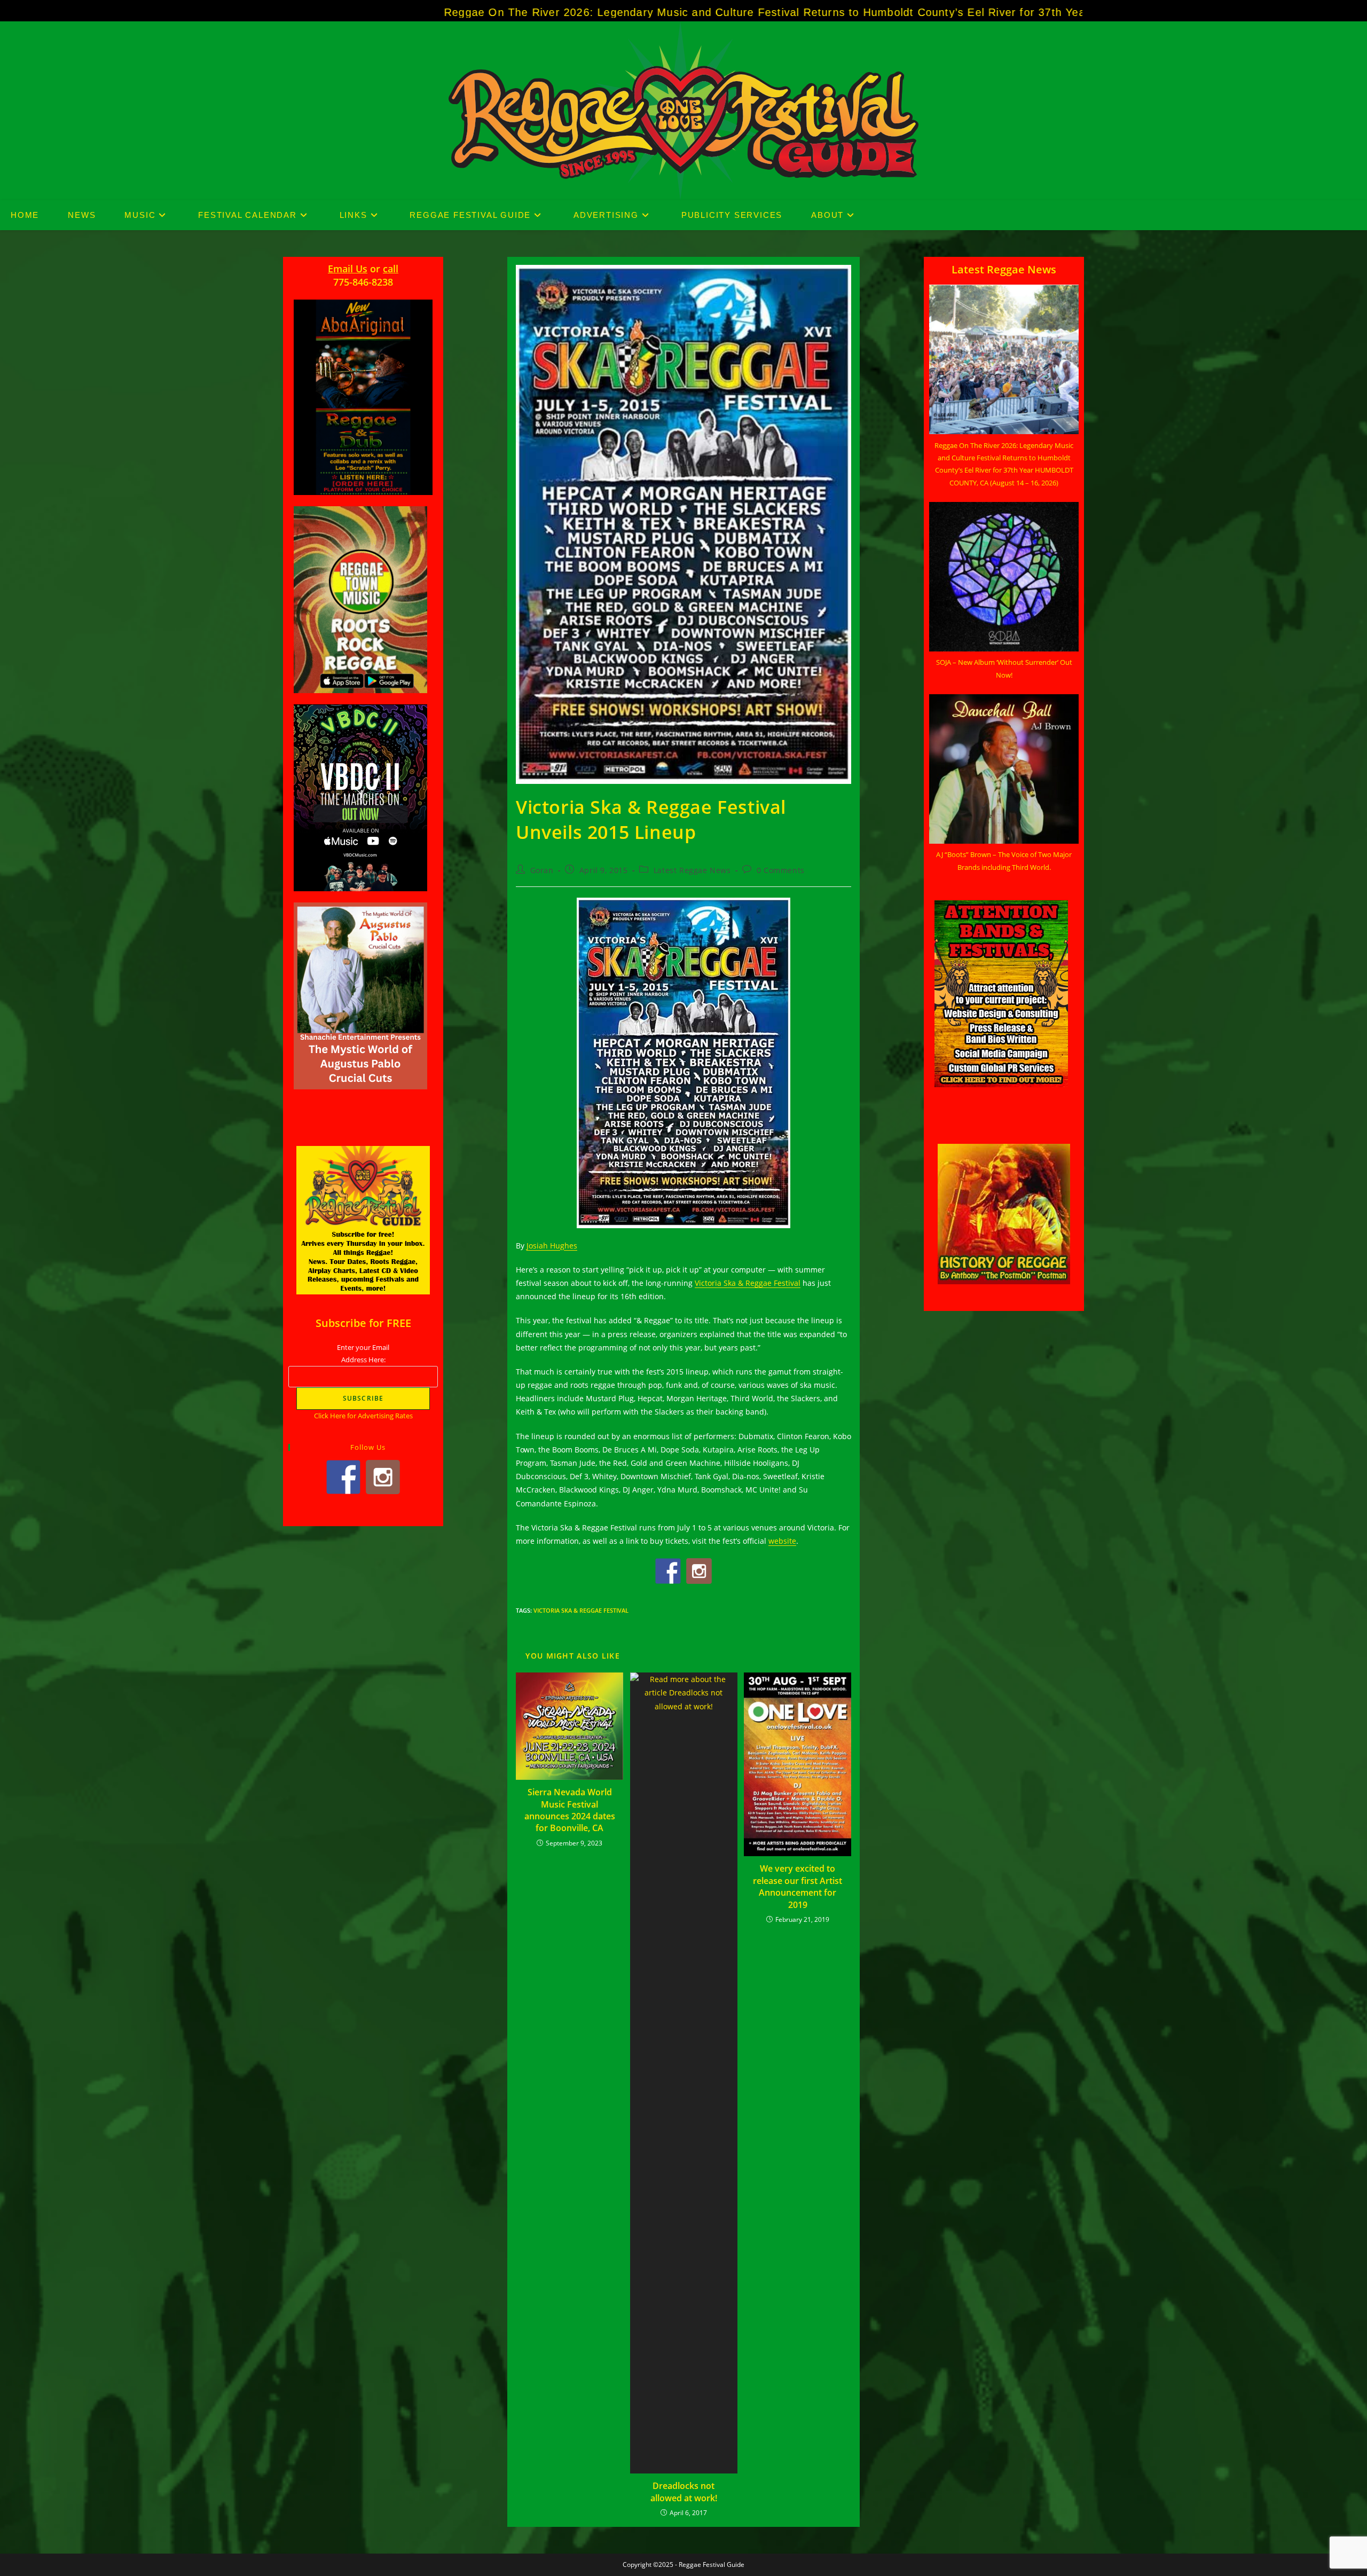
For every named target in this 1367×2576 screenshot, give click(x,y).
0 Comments (781, 870)
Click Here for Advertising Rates (363, 1416)
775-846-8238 (363, 282)
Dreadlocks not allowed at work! (684, 2492)
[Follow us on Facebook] (668, 1571)
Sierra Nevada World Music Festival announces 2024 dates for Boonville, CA (570, 1810)
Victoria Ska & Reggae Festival (581, 1610)
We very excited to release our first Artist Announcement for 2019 (798, 1886)
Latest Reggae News (692, 870)
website (782, 1541)
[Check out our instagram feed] (699, 1571)
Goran (542, 870)
